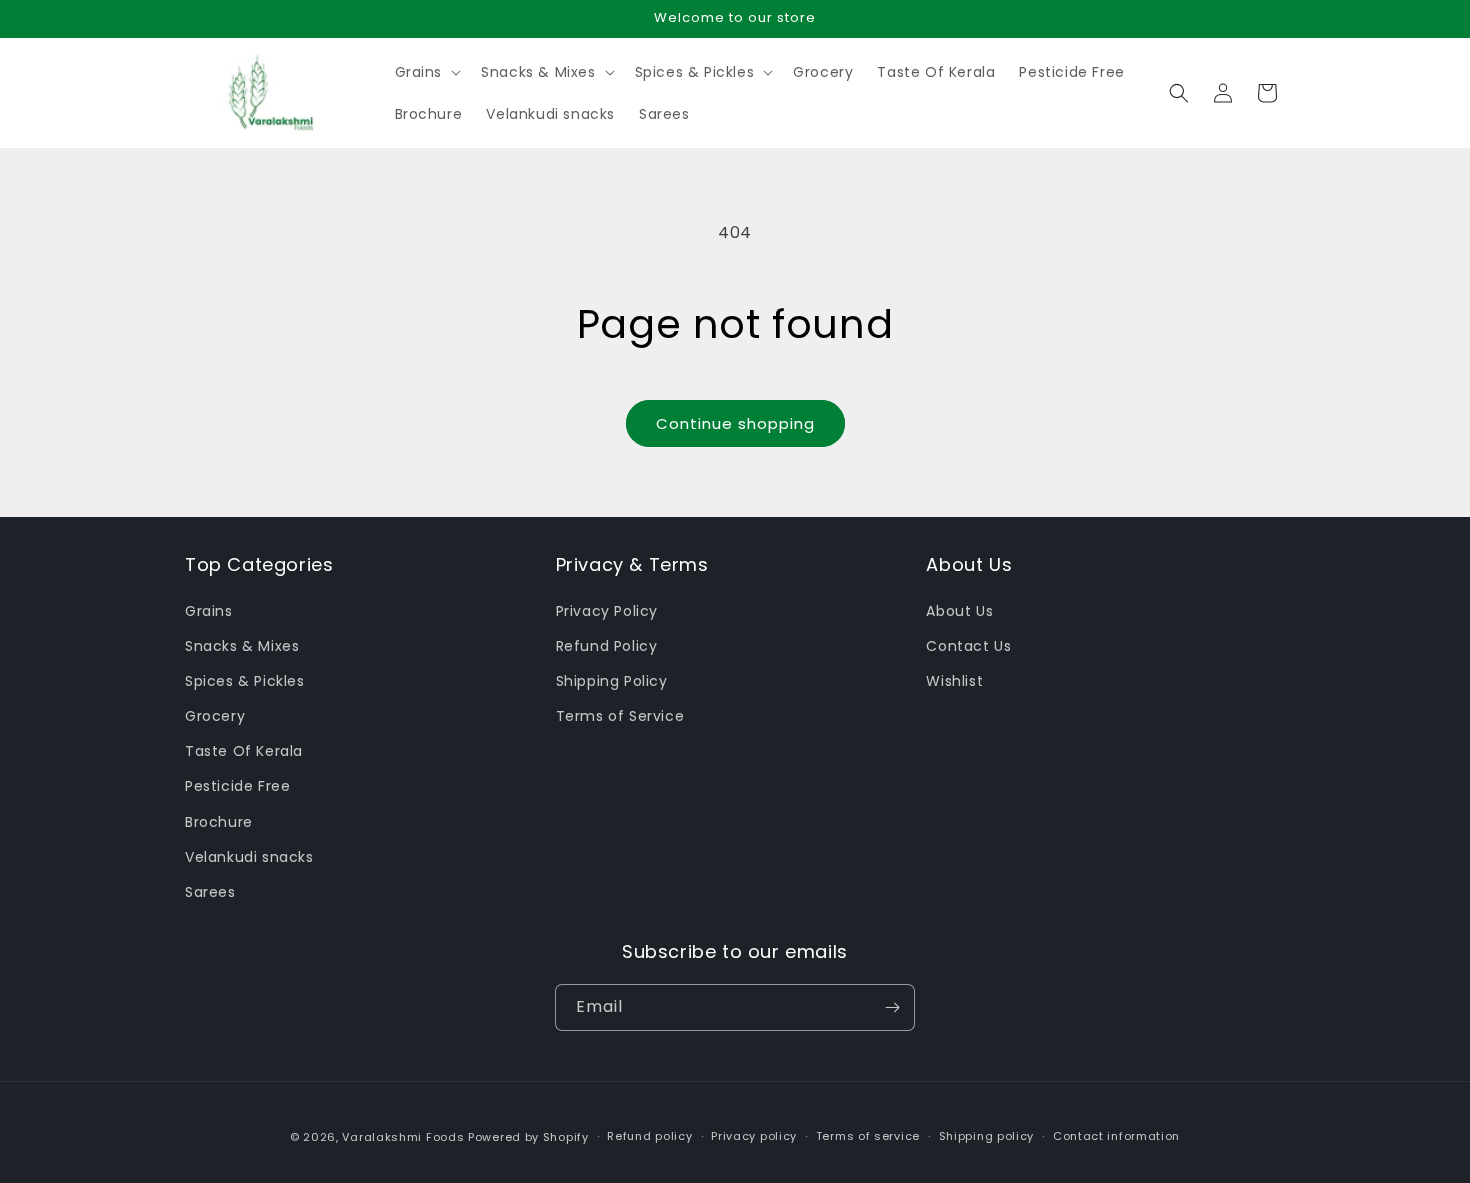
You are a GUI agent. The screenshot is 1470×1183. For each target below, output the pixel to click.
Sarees (210, 892)
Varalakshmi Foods (403, 1137)
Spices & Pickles (245, 681)
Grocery (215, 716)
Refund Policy (607, 646)
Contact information (1116, 1136)
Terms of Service (620, 716)
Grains (209, 611)
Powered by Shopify (528, 1137)
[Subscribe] (892, 1007)
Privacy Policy (607, 611)
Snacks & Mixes (242, 646)
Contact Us (968, 646)
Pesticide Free (237, 786)
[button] (426, 72)
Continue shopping (735, 423)
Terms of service (868, 1136)
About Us (959, 611)
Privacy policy (754, 1136)
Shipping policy (987, 1136)
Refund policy (649, 1136)
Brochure (219, 822)
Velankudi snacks (249, 857)
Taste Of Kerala (244, 751)
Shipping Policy (612, 681)
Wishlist (954, 681)
